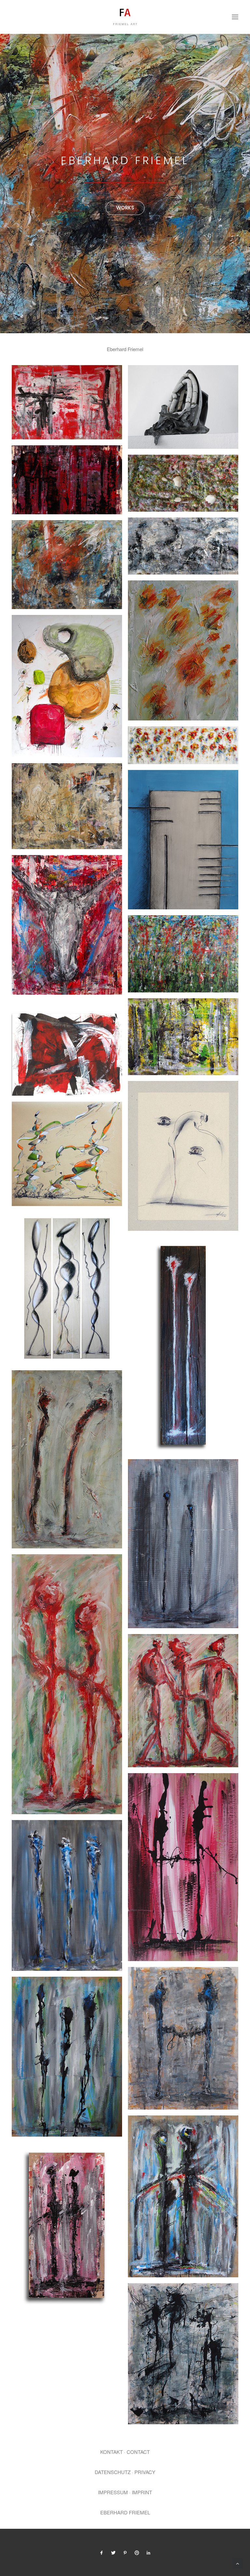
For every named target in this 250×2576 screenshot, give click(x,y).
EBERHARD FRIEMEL (125, 2512)
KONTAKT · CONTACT (125, 2452)
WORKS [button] (125, 208)
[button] (235, 17)
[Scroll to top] (238, 2563)
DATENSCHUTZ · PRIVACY (125, 2472)
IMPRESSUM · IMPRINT (125, 2492)
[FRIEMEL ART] (125, 17)
